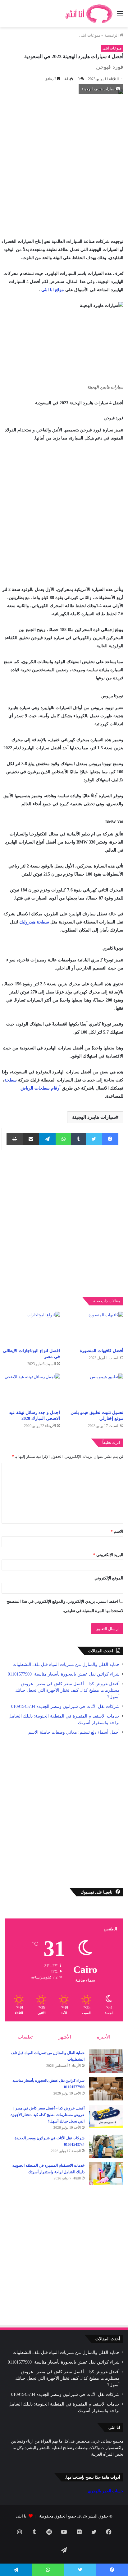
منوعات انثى (90, 35)
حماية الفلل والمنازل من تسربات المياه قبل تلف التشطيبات (66, 1665)
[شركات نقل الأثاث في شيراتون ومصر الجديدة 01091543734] (106, 2146)
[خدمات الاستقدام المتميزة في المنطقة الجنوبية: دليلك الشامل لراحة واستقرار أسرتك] (106, 2174)
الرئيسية (112, 35)
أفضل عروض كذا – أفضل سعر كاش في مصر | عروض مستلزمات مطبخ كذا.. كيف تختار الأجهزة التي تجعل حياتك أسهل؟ (67, 1690)
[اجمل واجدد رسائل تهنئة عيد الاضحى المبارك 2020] (31, 1390)
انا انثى (22, 2516)
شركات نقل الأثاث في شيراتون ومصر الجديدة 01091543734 (65, 1706)
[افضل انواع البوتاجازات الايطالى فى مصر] (31, 1328)
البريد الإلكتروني (108, 1555)
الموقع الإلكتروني (109, 1578)
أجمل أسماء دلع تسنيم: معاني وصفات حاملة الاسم (74, 1732)
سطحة (11, 1080)
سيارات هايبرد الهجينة (94, 1117)
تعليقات (25, 2037)
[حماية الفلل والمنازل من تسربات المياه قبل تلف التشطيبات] (106, 2061)
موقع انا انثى (53, 290)
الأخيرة (104, 2037)
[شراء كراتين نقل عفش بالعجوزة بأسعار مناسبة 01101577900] (106, 2089)
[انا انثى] (88, 14)
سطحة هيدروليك (34, 922)
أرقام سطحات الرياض (41, 1088)
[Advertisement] (64, 164)
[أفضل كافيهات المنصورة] (94, 1328)
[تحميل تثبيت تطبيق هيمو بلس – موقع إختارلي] (94, 1390)
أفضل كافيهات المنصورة (102, 1351)
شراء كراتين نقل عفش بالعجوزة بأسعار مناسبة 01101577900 (63, 1674)
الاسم (117, 1531)
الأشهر (65, 2037)
